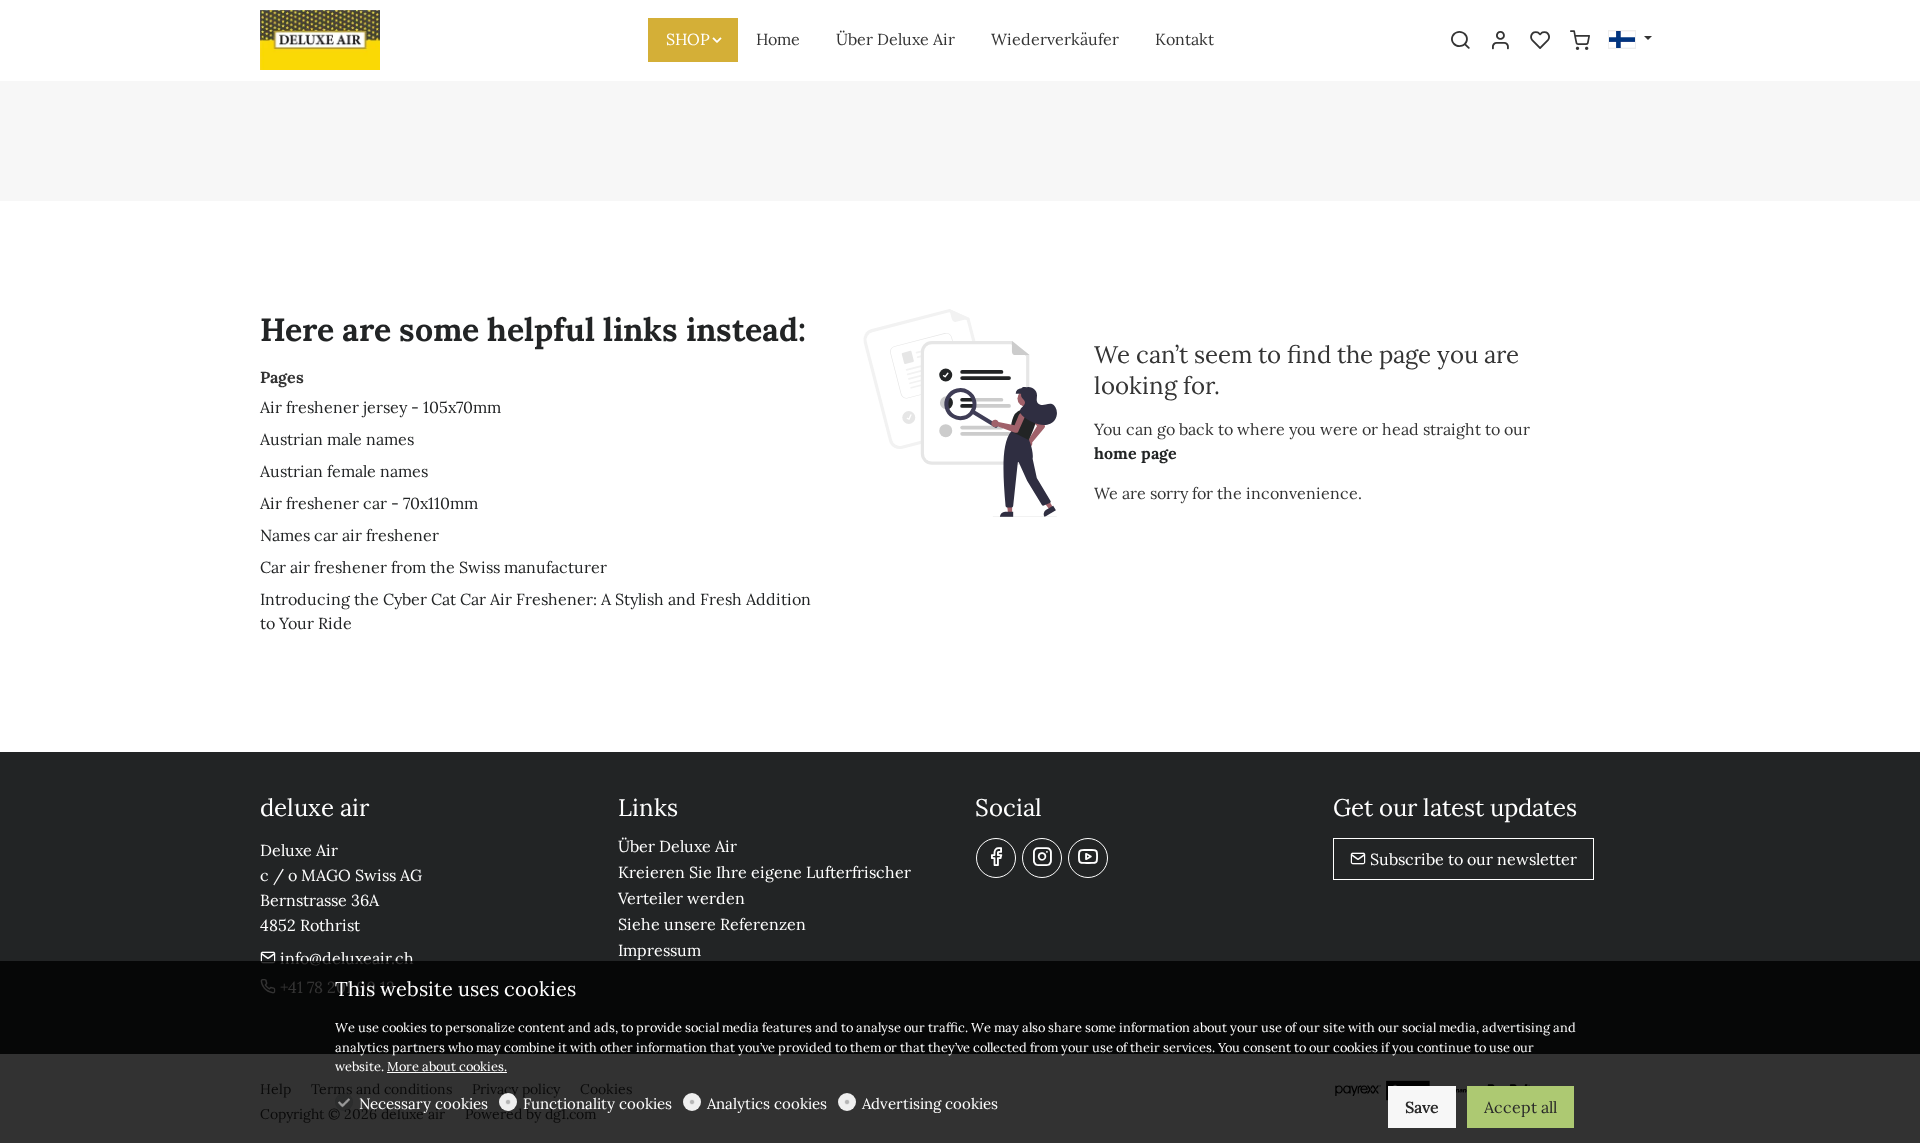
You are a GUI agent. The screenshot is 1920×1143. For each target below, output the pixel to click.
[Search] (1460, 41)
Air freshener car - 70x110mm (369, 503)
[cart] (1580, 41)
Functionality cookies (597, 1103)
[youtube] (1088, 858)
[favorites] (1540, 41)
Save (1422, 1107)
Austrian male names (337, 439)
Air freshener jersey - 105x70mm (380, 407)
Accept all (1520, 1107)
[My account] (1500, 41)
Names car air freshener (349, 535)
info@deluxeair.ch (345, 958)
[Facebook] (996, 858)
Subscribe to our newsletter (1471, 859)
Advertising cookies (930, 1103)
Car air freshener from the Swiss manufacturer (433, 567)
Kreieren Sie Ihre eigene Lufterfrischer (764, 872)
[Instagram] (1042, 858)
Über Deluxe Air (677, 846)
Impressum (659, 950)
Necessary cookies (423, 1103)
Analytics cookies (767, 1103)
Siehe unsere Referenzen (712, 924)
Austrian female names (344, 471)
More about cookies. (447, 1066)
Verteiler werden (681, 898)
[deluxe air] (345, 38)
